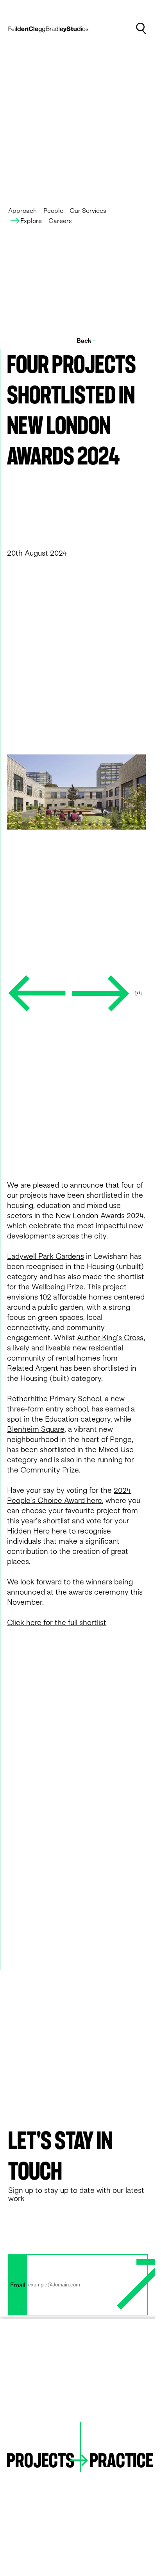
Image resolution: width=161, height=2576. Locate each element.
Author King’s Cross (110, 1337)
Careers (60, 221)
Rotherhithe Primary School (54, 1398)
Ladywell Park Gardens (46, 1256)
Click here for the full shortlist (57, 1622)
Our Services (88, 211)
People (53, 211)
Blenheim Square (36, 1429)
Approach (22, 211)
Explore (31, 221)
